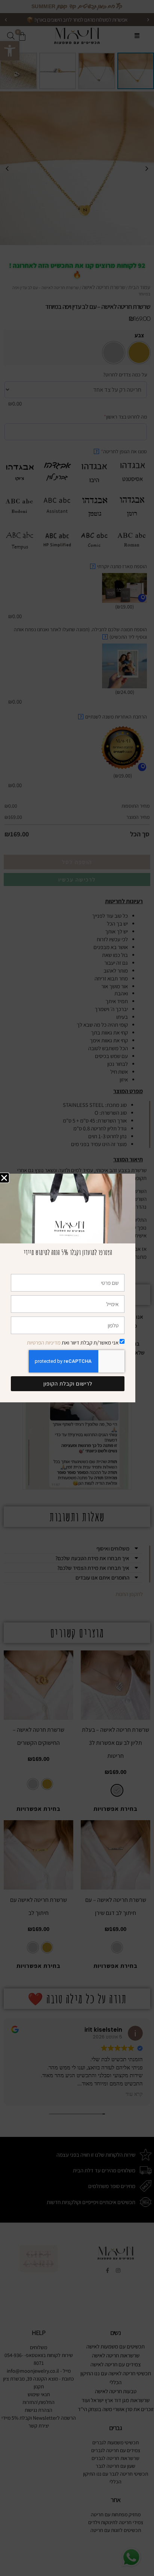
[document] (77, 1288)
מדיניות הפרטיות (44, 1342)
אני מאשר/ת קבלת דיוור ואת (73, 1342)
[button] (4, 1178)
